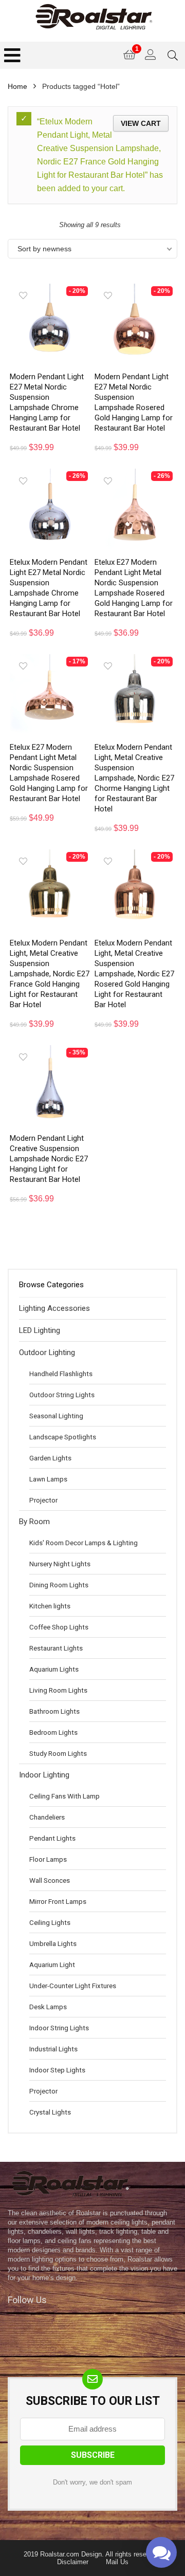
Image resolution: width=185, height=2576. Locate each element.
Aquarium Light (52, 1965)
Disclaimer (73, 2562)
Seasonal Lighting (56, 1416)
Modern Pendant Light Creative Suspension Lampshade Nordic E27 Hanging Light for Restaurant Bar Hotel (49, 1159)
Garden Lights (50, 1458)
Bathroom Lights (54, 1711)
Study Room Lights (58, 1753)
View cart (141, 123)
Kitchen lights (50, 1606)
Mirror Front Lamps (58, 1901)
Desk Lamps (48, 2007)
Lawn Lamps (48, 1479)
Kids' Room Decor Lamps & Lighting (84, 1543)
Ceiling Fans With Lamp (64, 1796)
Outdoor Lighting (47, 1352)
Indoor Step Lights (57, 2070)
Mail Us (117, 2562)
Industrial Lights (53, 2049)
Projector (43, 1500)
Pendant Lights (52, 1838)
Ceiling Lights (50, 1922)
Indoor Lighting (44, 1775)
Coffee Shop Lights (59, 1627)
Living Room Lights (58, 1690)
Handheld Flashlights (61, 1374)
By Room (34, 1522)
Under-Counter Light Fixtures (73, 1986)
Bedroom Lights (53, 1732)
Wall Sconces (50, 1880)
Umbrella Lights (53, 1943)
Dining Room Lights (59, 1585)
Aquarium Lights (54, 1669)
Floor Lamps (48, 1859)
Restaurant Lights (56, 1648)
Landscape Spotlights (63, 1437)
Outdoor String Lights (62, 1395)
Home (17, 86)
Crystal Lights (50, 2112)
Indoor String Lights (59, 2028)
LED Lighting (40, 1330)
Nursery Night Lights (60, 1564)
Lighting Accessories (54, 1308)
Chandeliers (47, 1817)
